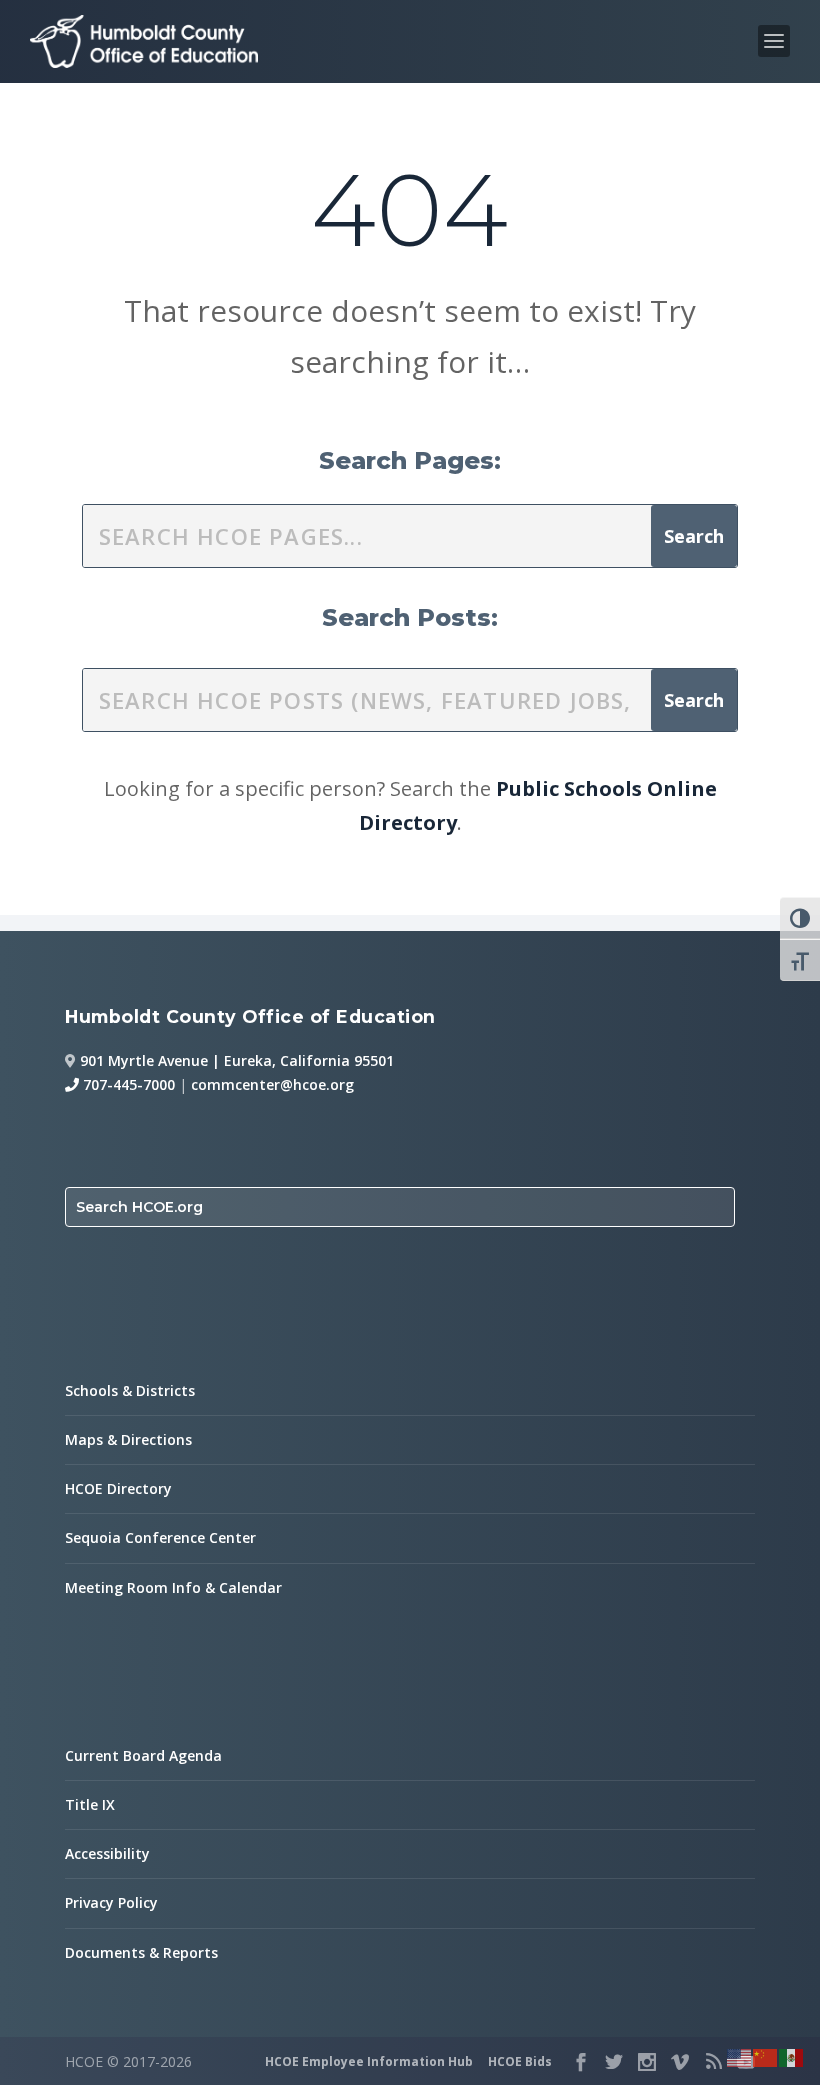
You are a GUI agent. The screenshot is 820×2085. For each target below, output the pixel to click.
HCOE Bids (520, 2061)
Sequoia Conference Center (160, 1537)
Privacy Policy (111, 1902)
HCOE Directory (118, 1488)
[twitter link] (614, 2062)
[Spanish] (792, 2056)
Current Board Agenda (143, 1755)
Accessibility (107, 1853)
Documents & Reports (141, 1952)
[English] (740, 2056)
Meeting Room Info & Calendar (173, 1587)
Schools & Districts (130, 1390)
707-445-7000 (127, 1084)
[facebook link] (581, 2062)
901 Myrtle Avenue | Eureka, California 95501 (237, 1060)
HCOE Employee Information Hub (369, 2061)
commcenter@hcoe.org (272, 1084)
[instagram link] (647, 2062)
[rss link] (713, 2062)
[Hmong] (766, 2056)
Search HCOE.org (139, 1207)
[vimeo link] (680, 2062)
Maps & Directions (128, 1439)
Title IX (90, 1804)
